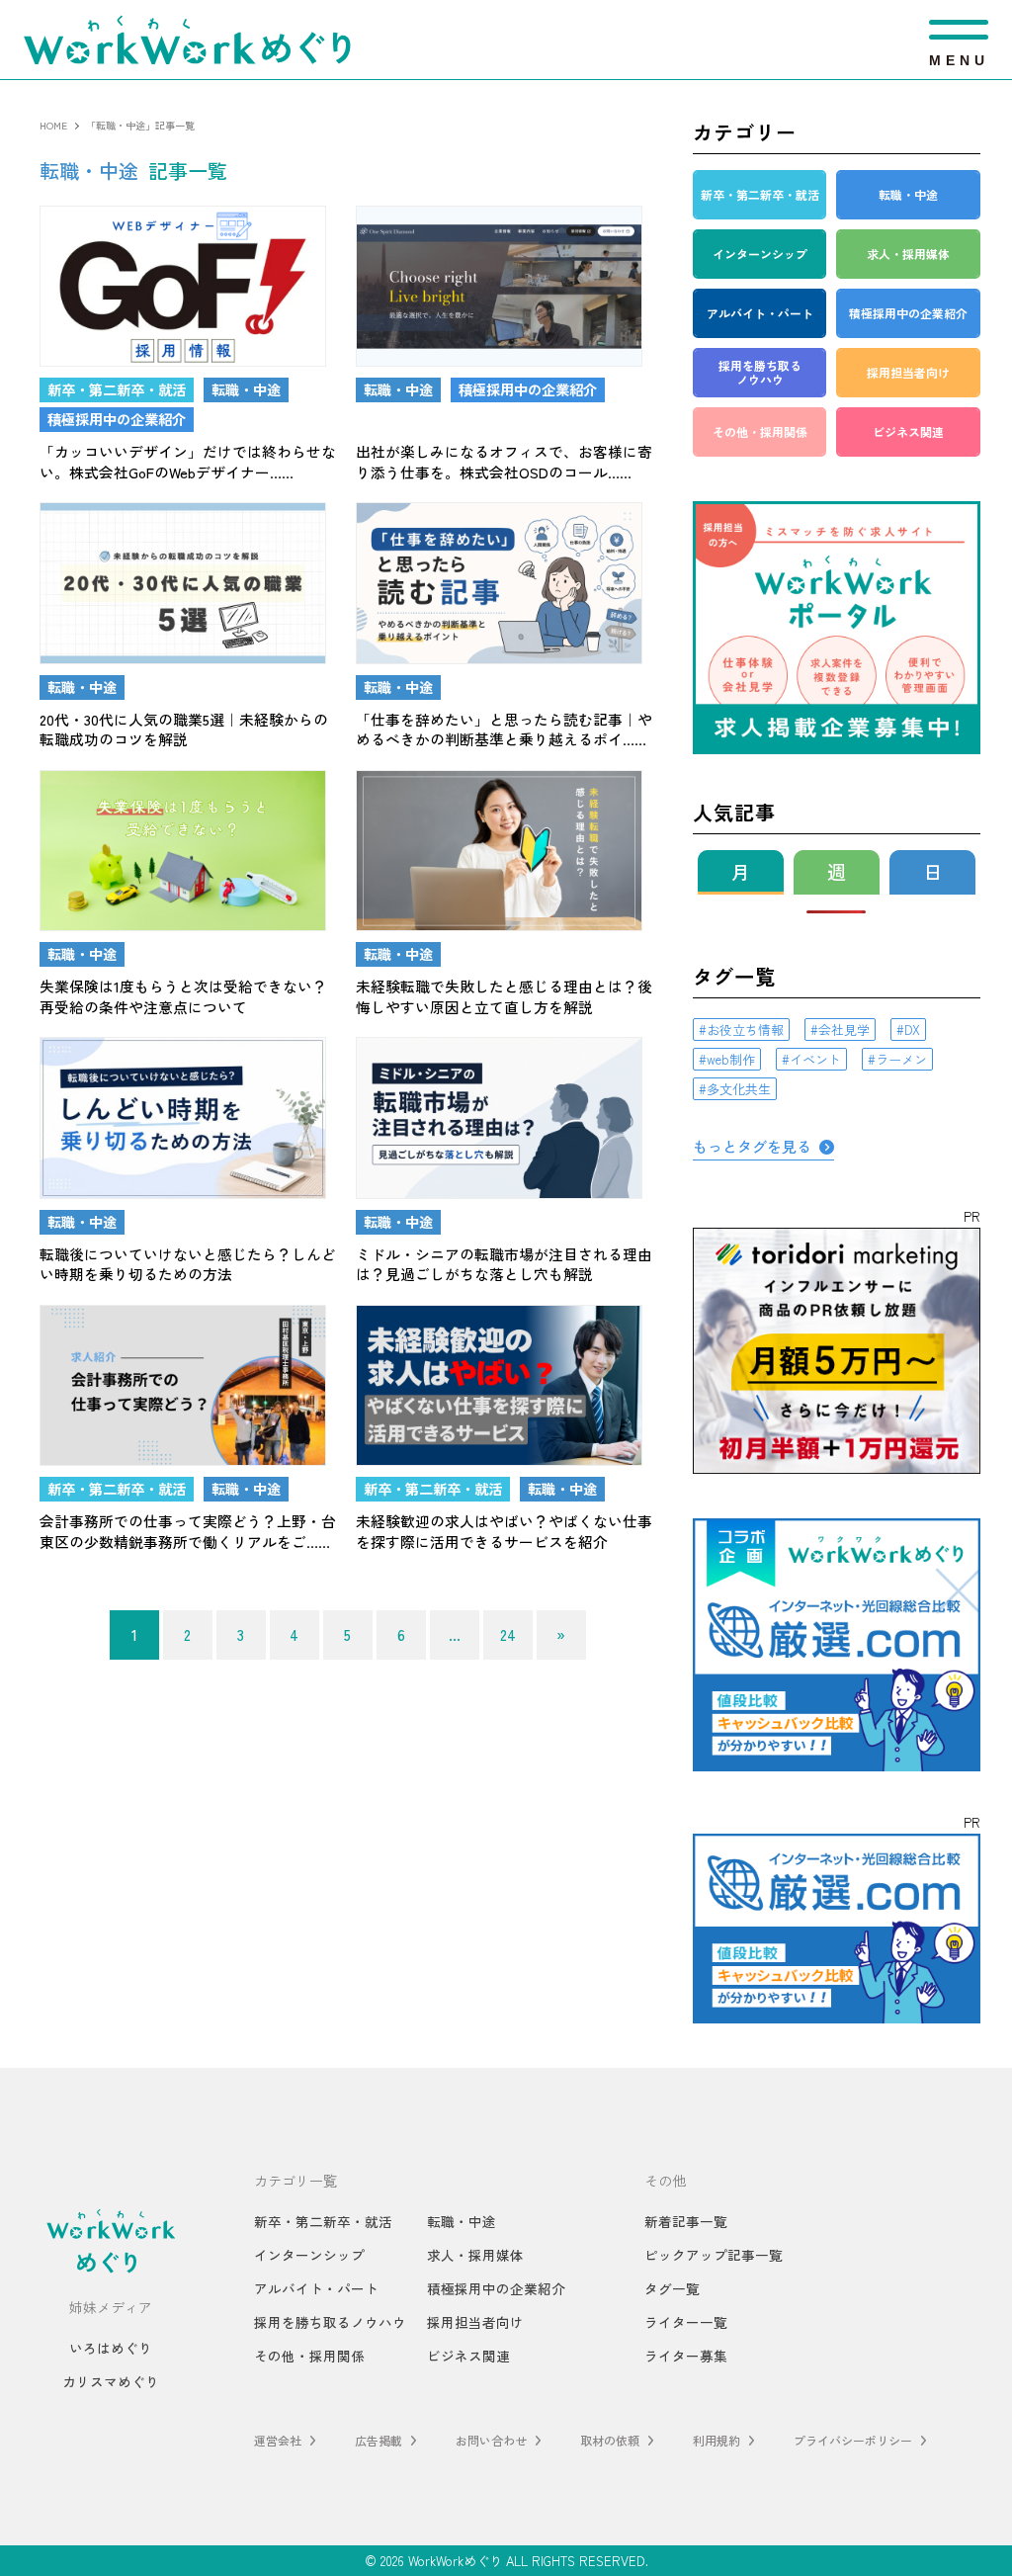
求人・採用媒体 (475, 2255)
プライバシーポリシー (853, 2441)
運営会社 (278, 2441)
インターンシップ (309, 2255)
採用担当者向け (475, 2322)
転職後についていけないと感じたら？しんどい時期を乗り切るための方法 (188, 1264)
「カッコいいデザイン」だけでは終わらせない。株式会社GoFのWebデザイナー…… (188, 462)
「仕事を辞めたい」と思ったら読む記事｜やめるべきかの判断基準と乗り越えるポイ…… (504, 730)
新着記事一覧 (686, 2221)
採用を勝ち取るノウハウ (330, 2322)
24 (508, 1634)
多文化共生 (739, 1089)
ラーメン (901, 1059)
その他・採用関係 (309, 2356)
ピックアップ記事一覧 (714, 2255)
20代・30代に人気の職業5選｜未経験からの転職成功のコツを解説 (184, 730)
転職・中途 (462, 2221)
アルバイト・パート (316, 2288)
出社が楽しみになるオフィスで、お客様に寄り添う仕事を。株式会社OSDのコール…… (504, 462)
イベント (815, 1059)
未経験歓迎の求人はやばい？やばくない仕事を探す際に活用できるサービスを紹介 (504, 1531)
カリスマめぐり (111, 2381)
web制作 (731, 1059)
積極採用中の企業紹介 (496, 2288)
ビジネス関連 (468, 2356)
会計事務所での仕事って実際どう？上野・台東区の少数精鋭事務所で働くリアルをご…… (188, 1531)
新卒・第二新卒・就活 (323, 2221)
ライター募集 (686, 2356)
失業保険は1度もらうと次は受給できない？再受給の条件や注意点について (183, 996)
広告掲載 (379, 2441)
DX (912, 1030)
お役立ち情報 (745, 1030)
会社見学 (844, 1030)
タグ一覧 (672, 2288)
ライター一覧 (686, 2322)
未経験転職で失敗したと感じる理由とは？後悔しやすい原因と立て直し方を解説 (504, 996)
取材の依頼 (610, 2441)
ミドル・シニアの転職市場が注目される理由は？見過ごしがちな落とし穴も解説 (504, 1264)
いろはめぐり (111, 2348)
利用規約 (717, 2441)
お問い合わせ (491, 2441)
